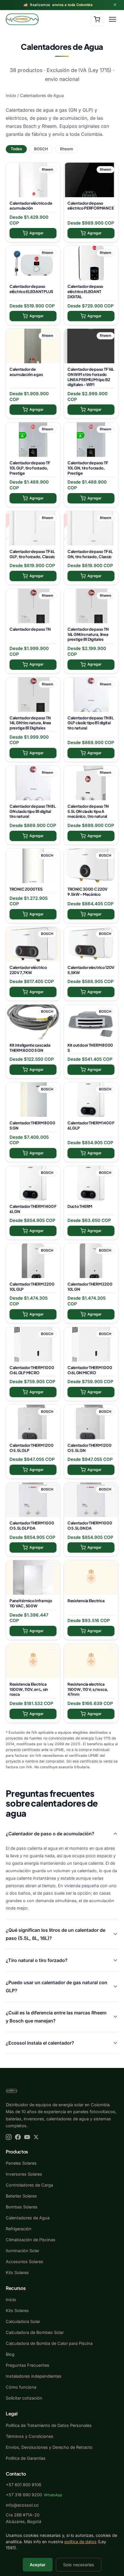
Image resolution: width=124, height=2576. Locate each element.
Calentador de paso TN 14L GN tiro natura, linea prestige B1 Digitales (30, 723)
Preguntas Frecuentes (28, 2365)
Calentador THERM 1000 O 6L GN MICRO (90, 1370)
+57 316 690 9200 (24, 2495)
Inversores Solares (24, 2174)
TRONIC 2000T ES (26, 889)
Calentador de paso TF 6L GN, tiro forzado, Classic (90, 554)
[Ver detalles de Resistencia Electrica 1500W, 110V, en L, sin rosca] (33, 1661)
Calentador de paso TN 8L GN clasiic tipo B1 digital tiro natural (32, 811)
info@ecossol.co (22, 2505)
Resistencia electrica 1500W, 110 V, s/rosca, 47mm (88, 1689)
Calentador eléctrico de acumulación (31, 206)
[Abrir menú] (112, 19)
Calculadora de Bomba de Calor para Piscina (49, 2343)
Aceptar (38, 2565)
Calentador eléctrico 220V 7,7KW (28, 970)
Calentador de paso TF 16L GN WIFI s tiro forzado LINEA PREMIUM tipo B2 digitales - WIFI (91, 377)
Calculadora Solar (23, 2321)
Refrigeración (19, 2229)
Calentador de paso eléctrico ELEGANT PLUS (31, 289)
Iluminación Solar (22, 2251)
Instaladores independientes (34, 2376)
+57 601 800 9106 (24, 2485)
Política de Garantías (26, 2458)
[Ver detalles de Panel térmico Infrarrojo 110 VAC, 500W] (33, 1577)
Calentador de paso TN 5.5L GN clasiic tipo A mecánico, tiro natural (88, 811)
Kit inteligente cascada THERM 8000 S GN (30, 1048)
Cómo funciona (21, 2387)
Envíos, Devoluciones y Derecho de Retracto (49, 2447)
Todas (16, 149)
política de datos (80, 2542)
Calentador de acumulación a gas (26, 372)
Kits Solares (17, 2272)
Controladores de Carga (29, 2185)
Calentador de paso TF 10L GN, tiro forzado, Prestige (88, 468)
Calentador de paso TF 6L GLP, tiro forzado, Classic (32, 554)
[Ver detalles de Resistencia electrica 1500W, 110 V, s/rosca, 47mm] (91, 1661)
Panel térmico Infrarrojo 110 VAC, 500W (31, 1603)
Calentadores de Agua (28, 2218)
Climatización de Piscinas (31, 2240)
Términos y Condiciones (30, 2436)
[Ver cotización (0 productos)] (97, 19)
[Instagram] (9, 2137)
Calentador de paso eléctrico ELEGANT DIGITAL (85, 291)
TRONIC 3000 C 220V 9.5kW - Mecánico (87, 892)
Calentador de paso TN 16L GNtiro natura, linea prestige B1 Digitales (88, 634)
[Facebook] (18, 2137)
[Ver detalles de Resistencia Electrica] (91, 1577)
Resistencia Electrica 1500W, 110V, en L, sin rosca (29, 1689)
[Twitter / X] (36, 2137)
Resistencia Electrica (86, 1601)
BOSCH (41, 149)
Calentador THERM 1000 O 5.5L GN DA (90, 1525)
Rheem (66, 149)
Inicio (11, 95)
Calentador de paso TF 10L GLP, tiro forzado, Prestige (30, 468)
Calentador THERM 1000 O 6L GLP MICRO (32, 1370)
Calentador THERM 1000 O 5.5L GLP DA (32, 1525)
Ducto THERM (80, 1206)
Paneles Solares (21, 2163)
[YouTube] (27, 2137)
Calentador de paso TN (30, 629)
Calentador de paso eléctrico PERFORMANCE (91, 206)
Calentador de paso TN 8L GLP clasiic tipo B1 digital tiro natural (90, 723)
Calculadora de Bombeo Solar (35, 2332)
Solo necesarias (79, 2565)
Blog (10, 2354)
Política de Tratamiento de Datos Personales (49, 2425)
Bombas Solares (22, 2207)
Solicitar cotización (24, 2398)
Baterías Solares (21, 2196)
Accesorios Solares (25, 2262)
